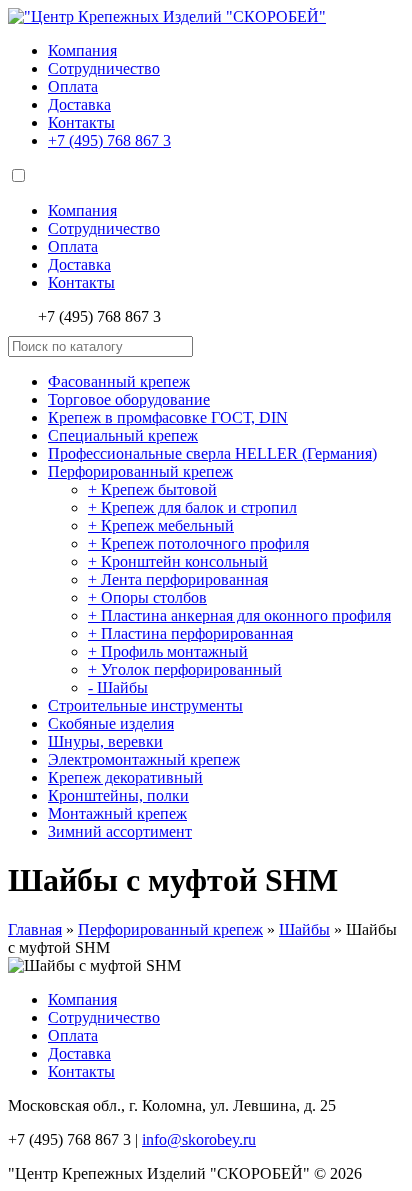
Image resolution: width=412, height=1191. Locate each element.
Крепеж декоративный (125, 777)
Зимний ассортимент (120, 831)
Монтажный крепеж (117, 813)
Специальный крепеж (123, 435)
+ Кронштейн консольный (178, 561)
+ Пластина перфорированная (190, 633)
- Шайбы (118, 687)
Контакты (81, 122)
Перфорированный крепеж (140, 471)
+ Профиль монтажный (168, 651)
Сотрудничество (104, 68)
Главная (35, 929)
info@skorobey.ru (199, 1139)
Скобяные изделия (111, 723)
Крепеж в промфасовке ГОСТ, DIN (168, 417)
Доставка (79, 104)
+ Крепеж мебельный (161, 525)
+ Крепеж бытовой (152, 489)
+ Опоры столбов (147, 597)
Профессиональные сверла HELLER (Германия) (212, 453)
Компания (82, 50)
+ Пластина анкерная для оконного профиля (239, 615)
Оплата (73, 86)
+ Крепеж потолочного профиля (198, 543)
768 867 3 (109, 140)
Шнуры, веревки (105, 741)
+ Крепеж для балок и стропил (192, 507)
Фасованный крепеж (119, 381)
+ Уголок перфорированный (185, 669)
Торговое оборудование (129, 399)
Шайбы (304, 929)
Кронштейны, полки (118, 795)
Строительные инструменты (145, 705)
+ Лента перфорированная (178, 579)
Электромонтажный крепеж (144, 759)
